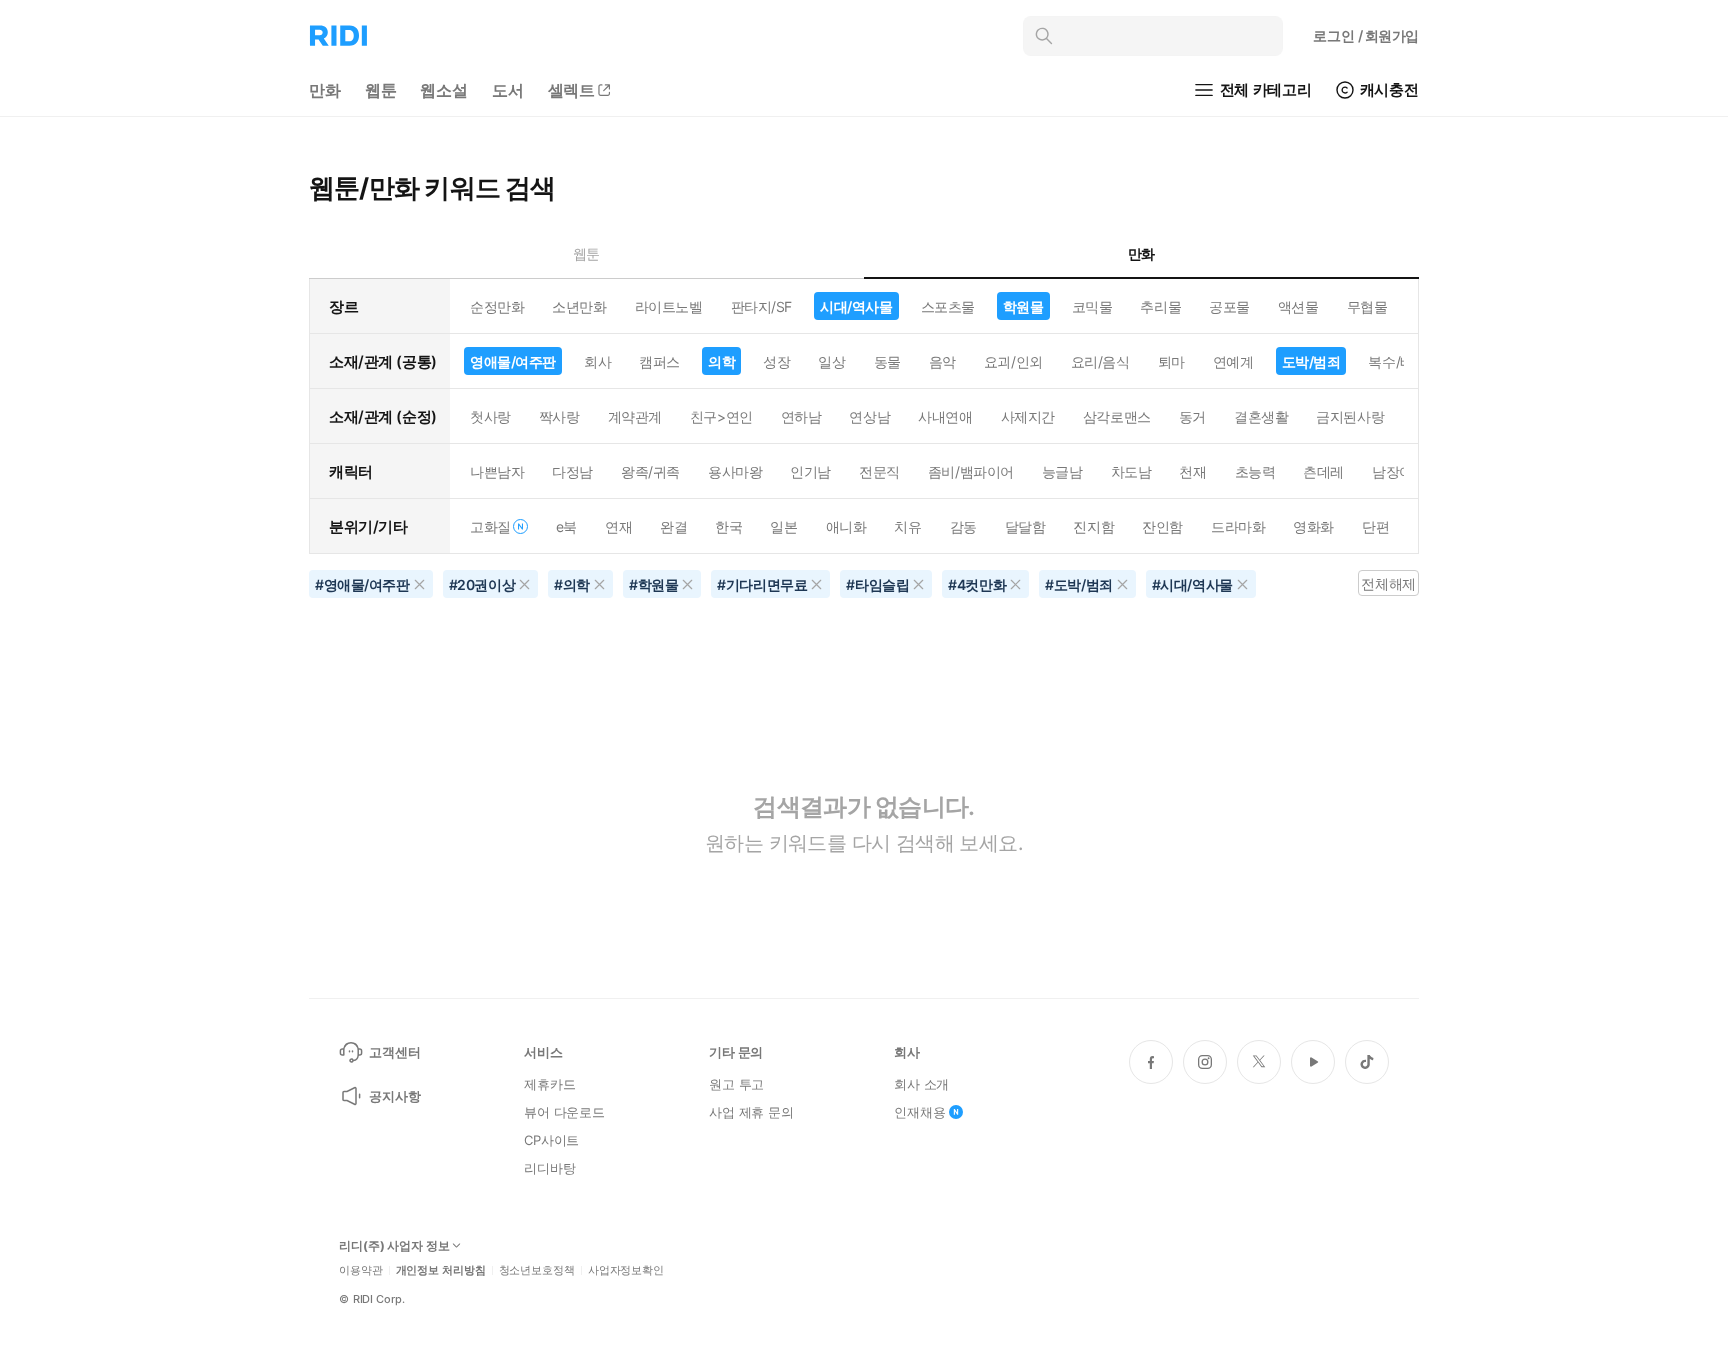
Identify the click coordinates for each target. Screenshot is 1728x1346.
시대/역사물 (856, 306)
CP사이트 (551, 1140)
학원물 (1023, 306)
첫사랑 (490, 416)
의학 (721, 361)
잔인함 (1162, 526)
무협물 (1367, 306)
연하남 (801, 416)
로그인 (1366, 35)
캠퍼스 (659, 361)
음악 (942, 361)
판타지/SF (761, 306)
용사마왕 (735, 471)
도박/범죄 (1311, 361)
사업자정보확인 (626, 1270)
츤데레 (1323, 471)
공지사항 (394, 1096)
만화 (325, 90)
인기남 (810, 471)
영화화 (1313, 526)
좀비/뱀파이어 (971, 471)
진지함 (1093, 526)
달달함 (1025, 526)
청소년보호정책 (537, 1270)
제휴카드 (549, 1084)
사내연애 (945, 416)
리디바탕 (549, 1168)
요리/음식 (1100, 361)
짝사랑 (559, 416)
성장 (776, 361)
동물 (887, 361)
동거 (1192, 416)
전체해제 (1388, 583)
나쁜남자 (497, 471)
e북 (566, 526)
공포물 (1229, 306)
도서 (508, 90)
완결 (673, 526)
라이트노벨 (669, 306)
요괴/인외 (1013, 361)
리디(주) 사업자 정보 (394, 1246)
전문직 (879, 471)
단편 (1375, 526)
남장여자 (1399, 471)
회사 (597, 361)
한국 (728, 526)
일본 (783, 526)
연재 (618, 526)
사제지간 (1028, 416)
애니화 (846, 526)
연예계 (1233, 361)
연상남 (869, 416)
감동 (963, 526)
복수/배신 (1397, 361)
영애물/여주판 (513, 361)
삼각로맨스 (1117, 416)
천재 (1192, 471)
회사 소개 (921, 1084)
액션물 (1298, 306)
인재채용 (919, 1112)
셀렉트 (572, 90)
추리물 (1160, 306)
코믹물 (1092, 306)
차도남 (1131, 471)
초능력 (1255, 471)
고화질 (490, 526)
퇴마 (1171, 361)
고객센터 (394, 1052)
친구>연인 (721, 416)
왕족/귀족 (650, 471)
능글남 (1062, 471)
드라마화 (1238, 526)
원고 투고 (736, 1084)
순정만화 (497, 306)
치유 (907, 526)
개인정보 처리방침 (441, 1270)
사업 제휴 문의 (751, 1112)
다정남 (572, 471)
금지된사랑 (1350, 416)
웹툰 (381, 90)
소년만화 (579, 306)
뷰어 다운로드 (564, 1112)
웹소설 (444, 90)
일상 (831, 361)
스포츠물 (948, 306)
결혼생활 (1261, 416)
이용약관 (361, 1270)
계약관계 (635, 416)
